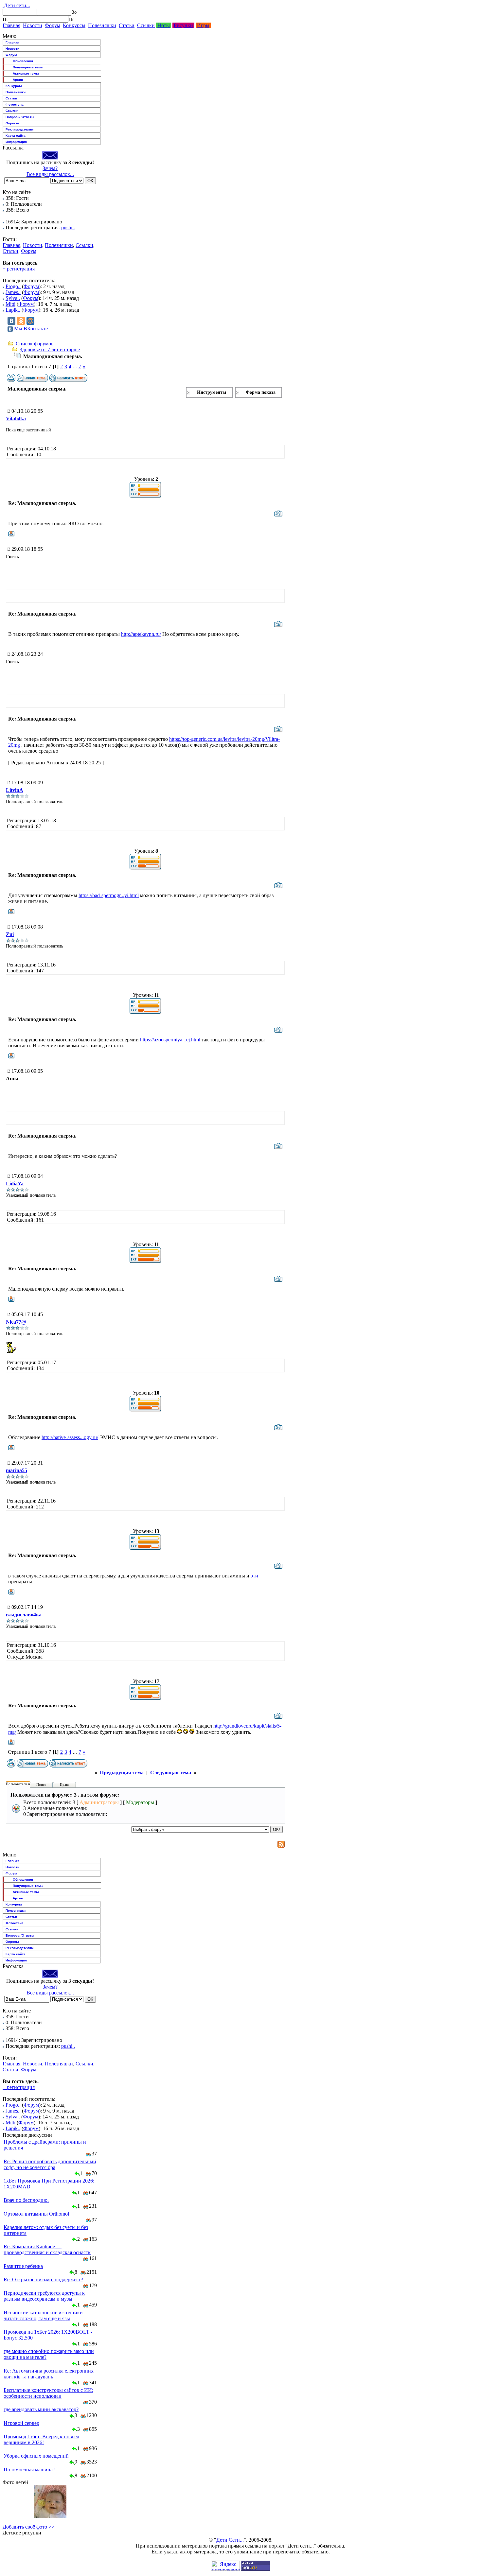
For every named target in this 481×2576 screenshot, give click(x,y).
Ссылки (146, 25)
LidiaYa (15, 1184)
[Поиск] (5, 19)
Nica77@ (16, 1322)
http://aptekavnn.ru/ (141, 634)
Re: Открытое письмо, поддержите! (43, 2280)
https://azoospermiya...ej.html (170, 1040)
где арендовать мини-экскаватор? (41, 2409)
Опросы (12, 123)
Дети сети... (16, 5)
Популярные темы (28, 67)
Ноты (164, 25)
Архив (18, 80)
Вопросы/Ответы (20, 117)
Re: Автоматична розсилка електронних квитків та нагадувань (49, 2374)
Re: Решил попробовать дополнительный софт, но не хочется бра (50, 2164)
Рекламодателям (19, 129)
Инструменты (212, 392)
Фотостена (15, 104)
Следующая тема (171, 1773)
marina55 (17, 1470)
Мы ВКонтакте (31, 329)
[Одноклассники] (21, 321)
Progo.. (13, 286)
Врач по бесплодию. (26, 2200)
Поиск (41, 1784)
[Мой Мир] (30, 321)
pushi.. (68, 227)
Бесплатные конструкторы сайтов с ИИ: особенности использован (48, 2393)
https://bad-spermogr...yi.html (109, 895)
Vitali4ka (16, 418)
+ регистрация (19, 269)
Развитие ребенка (23, 2266)
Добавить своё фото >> (28, 2527)
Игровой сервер (21, 2423)
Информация (16, 142)
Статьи (127, 25)
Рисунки (183, 25)
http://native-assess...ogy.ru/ (70, 1437)
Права (65, 1784)
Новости (33, 25)
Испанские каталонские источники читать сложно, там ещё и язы (43, 2315)
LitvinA (15, 790)
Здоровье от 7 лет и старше (50, 349)
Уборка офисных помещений (36, 2456)
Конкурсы (74, 25)
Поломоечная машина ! (30, 2470)
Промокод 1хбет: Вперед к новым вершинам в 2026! (41, 2439)
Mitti (10, 304)
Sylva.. (13, 298)
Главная (11, 25)
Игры (203, 25)
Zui (10, 934)
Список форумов (35, 344)
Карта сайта (16, 136)
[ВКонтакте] (11, 321)
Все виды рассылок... (50, 174)
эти (254, 1576)
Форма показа (261, 392)
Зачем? (50, 168)
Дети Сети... (230, 2540)
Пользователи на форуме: (26, 1784)
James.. (13, 292)
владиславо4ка (24, 1615)
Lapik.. (13, 310)
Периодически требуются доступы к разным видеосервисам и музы (44, 2296)
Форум (53, 25)
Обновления (23, 61)
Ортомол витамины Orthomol (36, 2214)
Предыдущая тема (122, 1773)
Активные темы (26, 73)
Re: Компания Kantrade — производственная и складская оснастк (47, 2249)
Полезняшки (102, 25)
